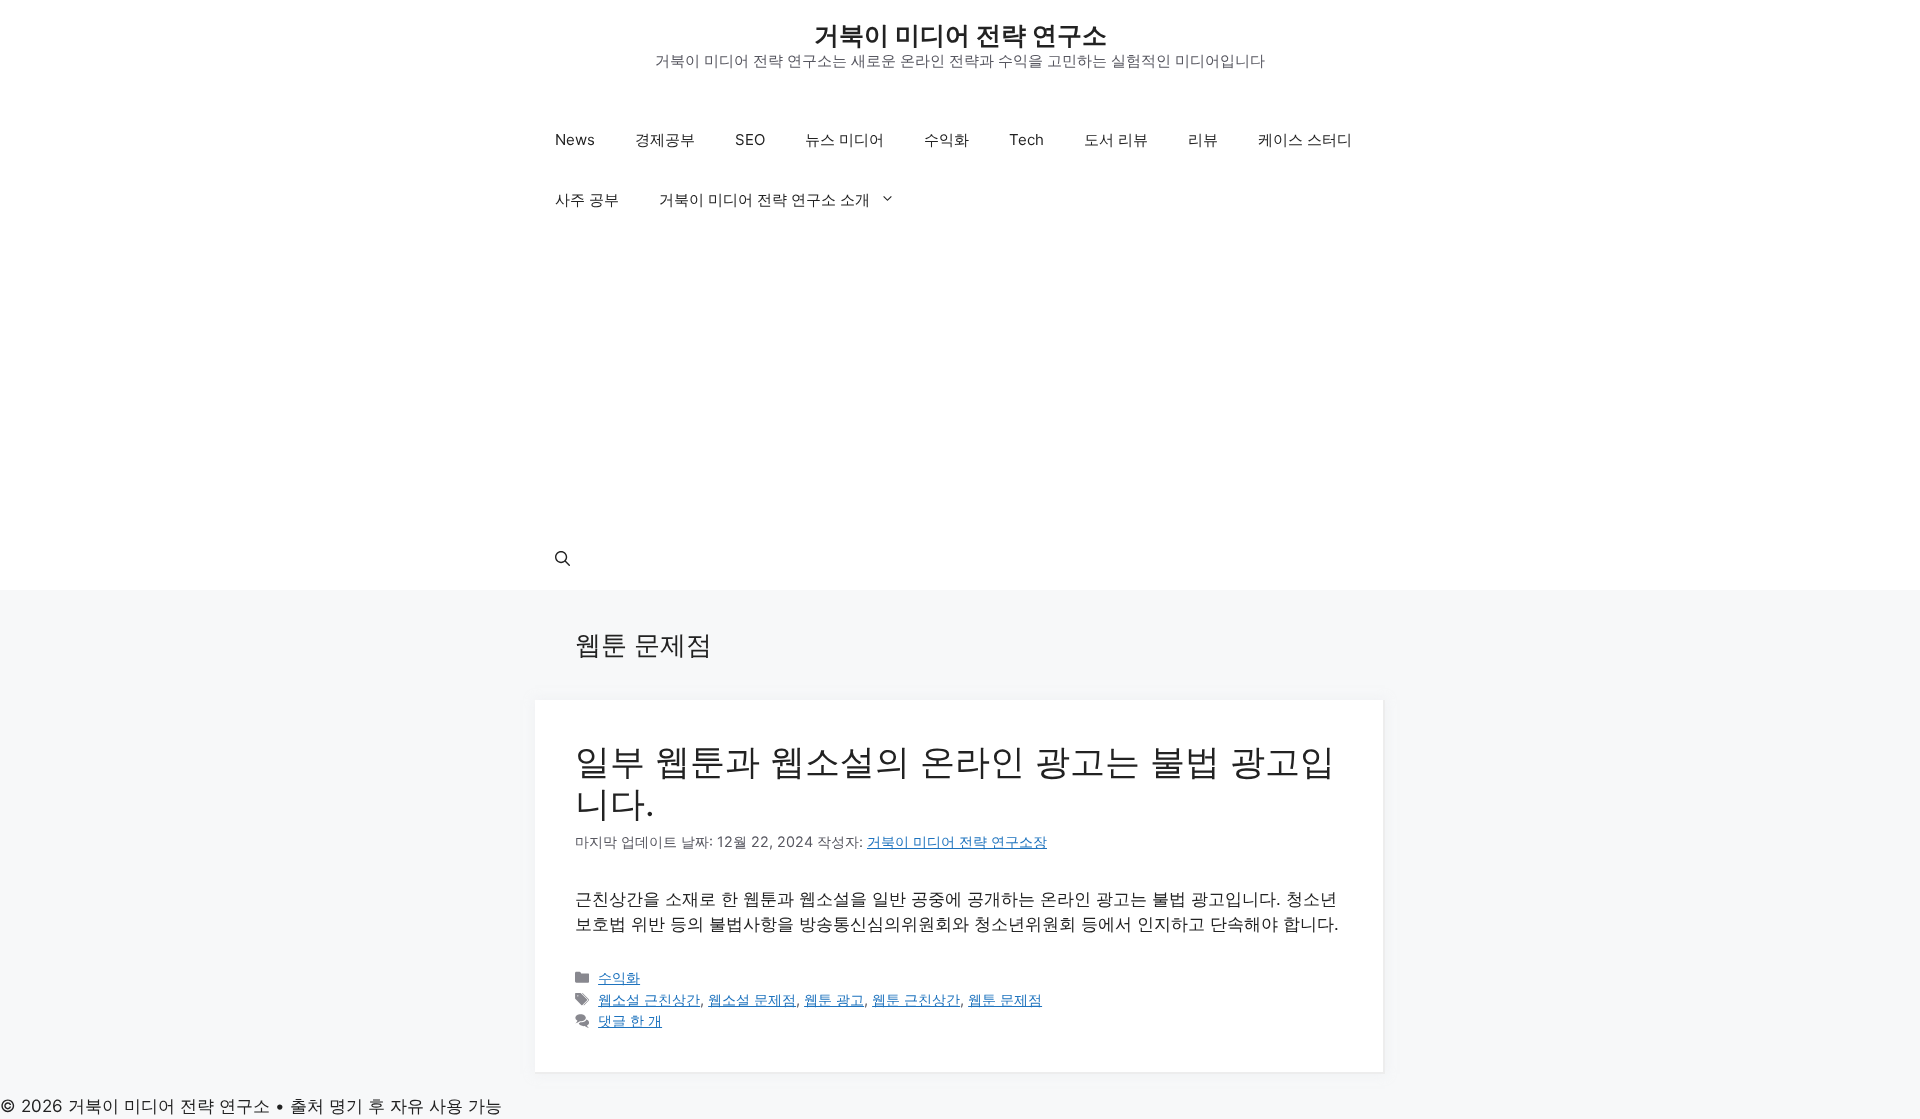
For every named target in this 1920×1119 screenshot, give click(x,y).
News (575, 139)
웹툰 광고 (834, 999)
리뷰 (1203, 139)
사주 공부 (587, 199)
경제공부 (665, 139)
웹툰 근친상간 (916, 999)
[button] (562, 560)
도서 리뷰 (1116, 139)
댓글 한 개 (630, 1020)
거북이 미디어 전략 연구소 (960, 35)
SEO (750, 139)
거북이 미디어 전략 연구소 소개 (764, 199)
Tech (1026, 139)
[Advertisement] (960, 380)
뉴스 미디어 (844, 139)
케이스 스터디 (1305, 139)
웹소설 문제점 (752, 999)
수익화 (946, 139)
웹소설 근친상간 (649, 999)
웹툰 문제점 (1005, 999)
